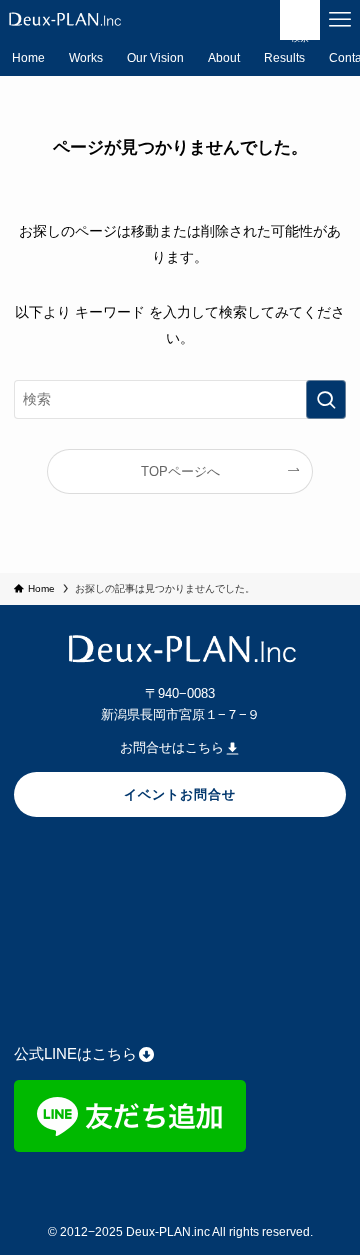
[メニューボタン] (340, 20)
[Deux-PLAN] (64, 20)
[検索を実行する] (326, 399)
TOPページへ (180, 471)
